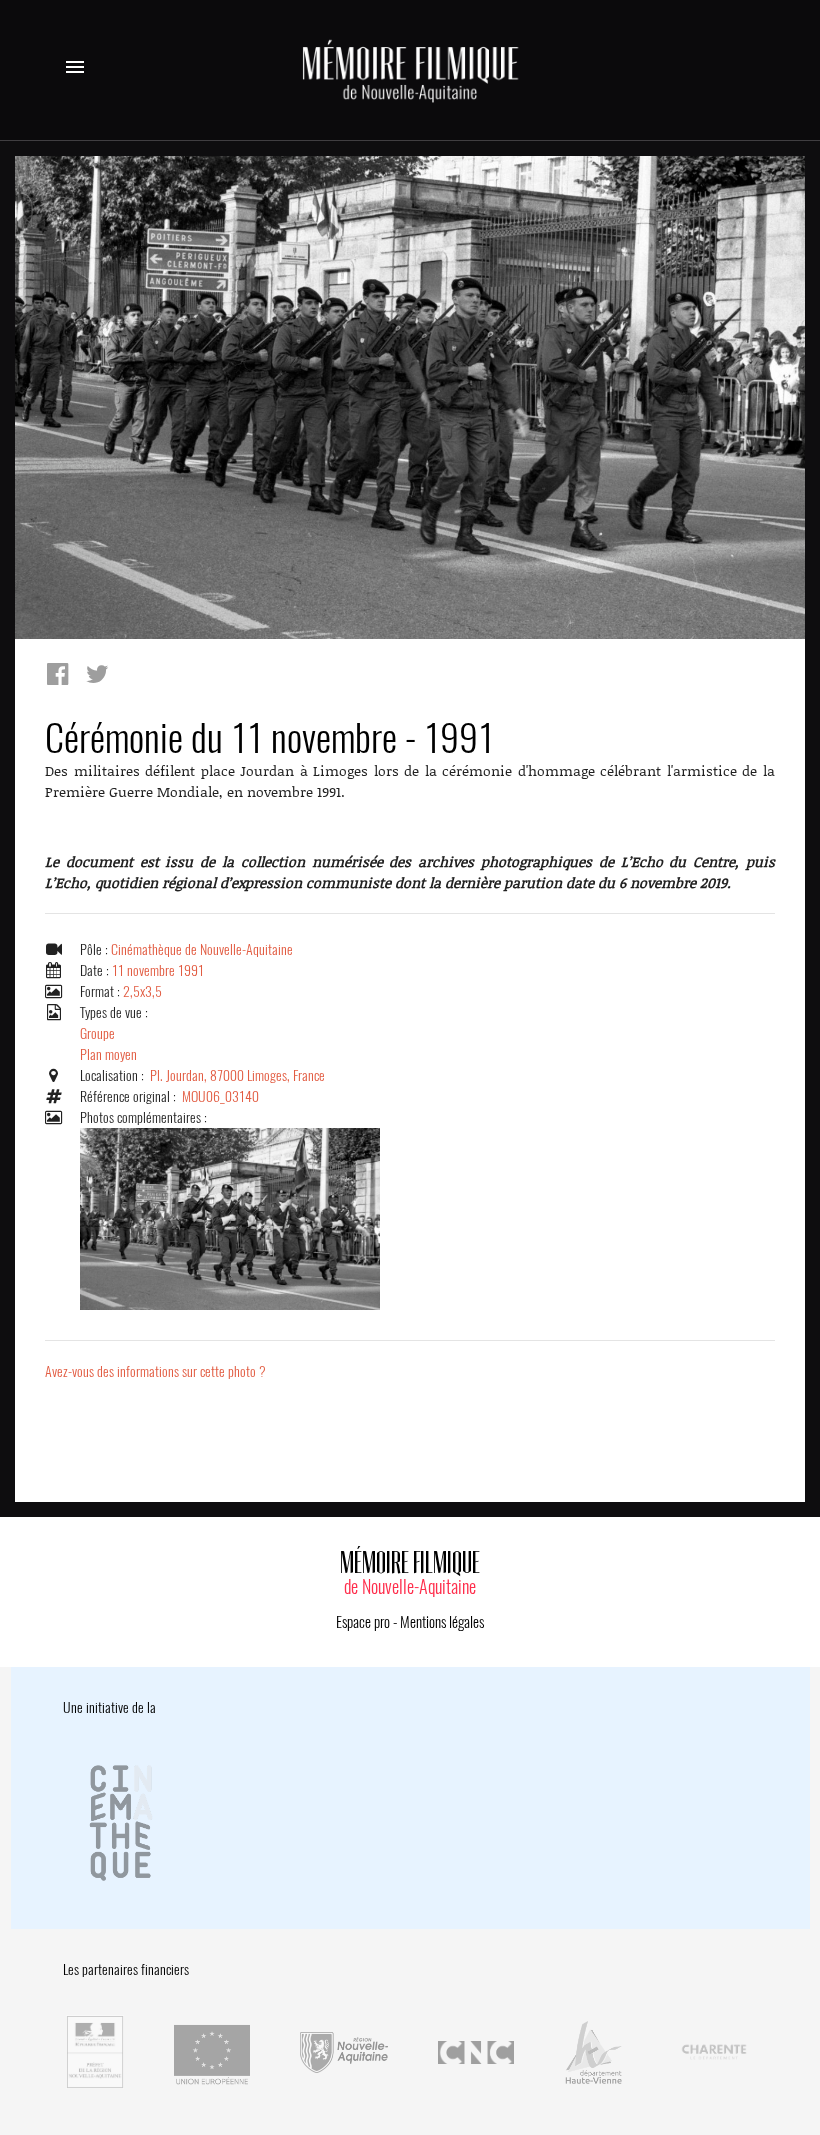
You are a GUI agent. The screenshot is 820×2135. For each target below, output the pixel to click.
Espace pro (363, 1622)
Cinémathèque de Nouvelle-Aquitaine (202, 949)
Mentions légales (442, 1622)
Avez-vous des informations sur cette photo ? (155, 1371)
